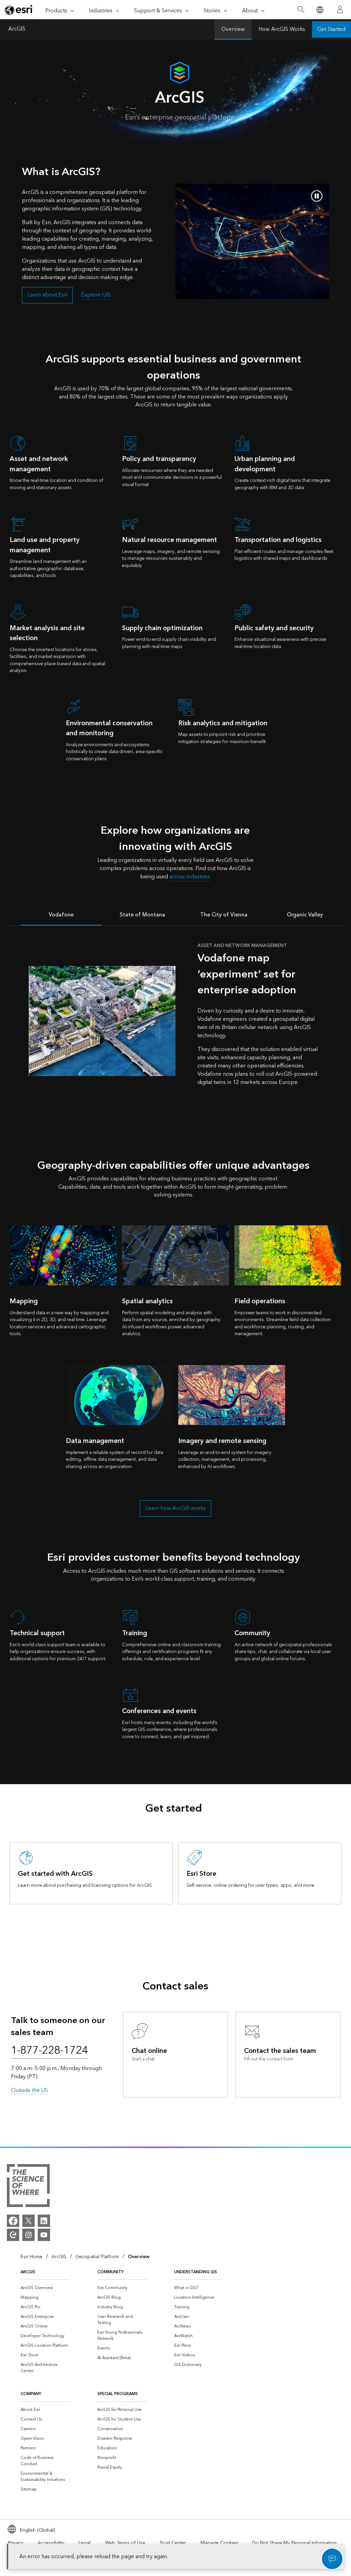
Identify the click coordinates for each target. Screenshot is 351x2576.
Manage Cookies (219, 2543)
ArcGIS (17, 30)
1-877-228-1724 (50, 2051)
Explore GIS (96, 295)
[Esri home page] (19, 10)
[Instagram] (28, 2235)
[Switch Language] (320, 10)
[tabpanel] (175, 1021)
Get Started (331, 29)
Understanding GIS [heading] (196, 2272)
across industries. (190, 877)
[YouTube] (44, 2235)
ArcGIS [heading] (28, 2272)
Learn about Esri (47, 295)
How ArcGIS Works (282, 29)
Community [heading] (111, 2272)
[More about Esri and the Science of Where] (28, 2187)
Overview (233, 29)
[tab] (61, 914)
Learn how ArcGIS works (175, 1508)
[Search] (301, 10)
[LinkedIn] (44, 2221)
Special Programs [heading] (118, 2394)
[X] (28, 2221)
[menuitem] (45, 2288)
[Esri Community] (13, 2235)
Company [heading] (31, 2394)
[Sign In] (340, 10)
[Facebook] (13, 2221)
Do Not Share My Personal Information (294, 2543)
